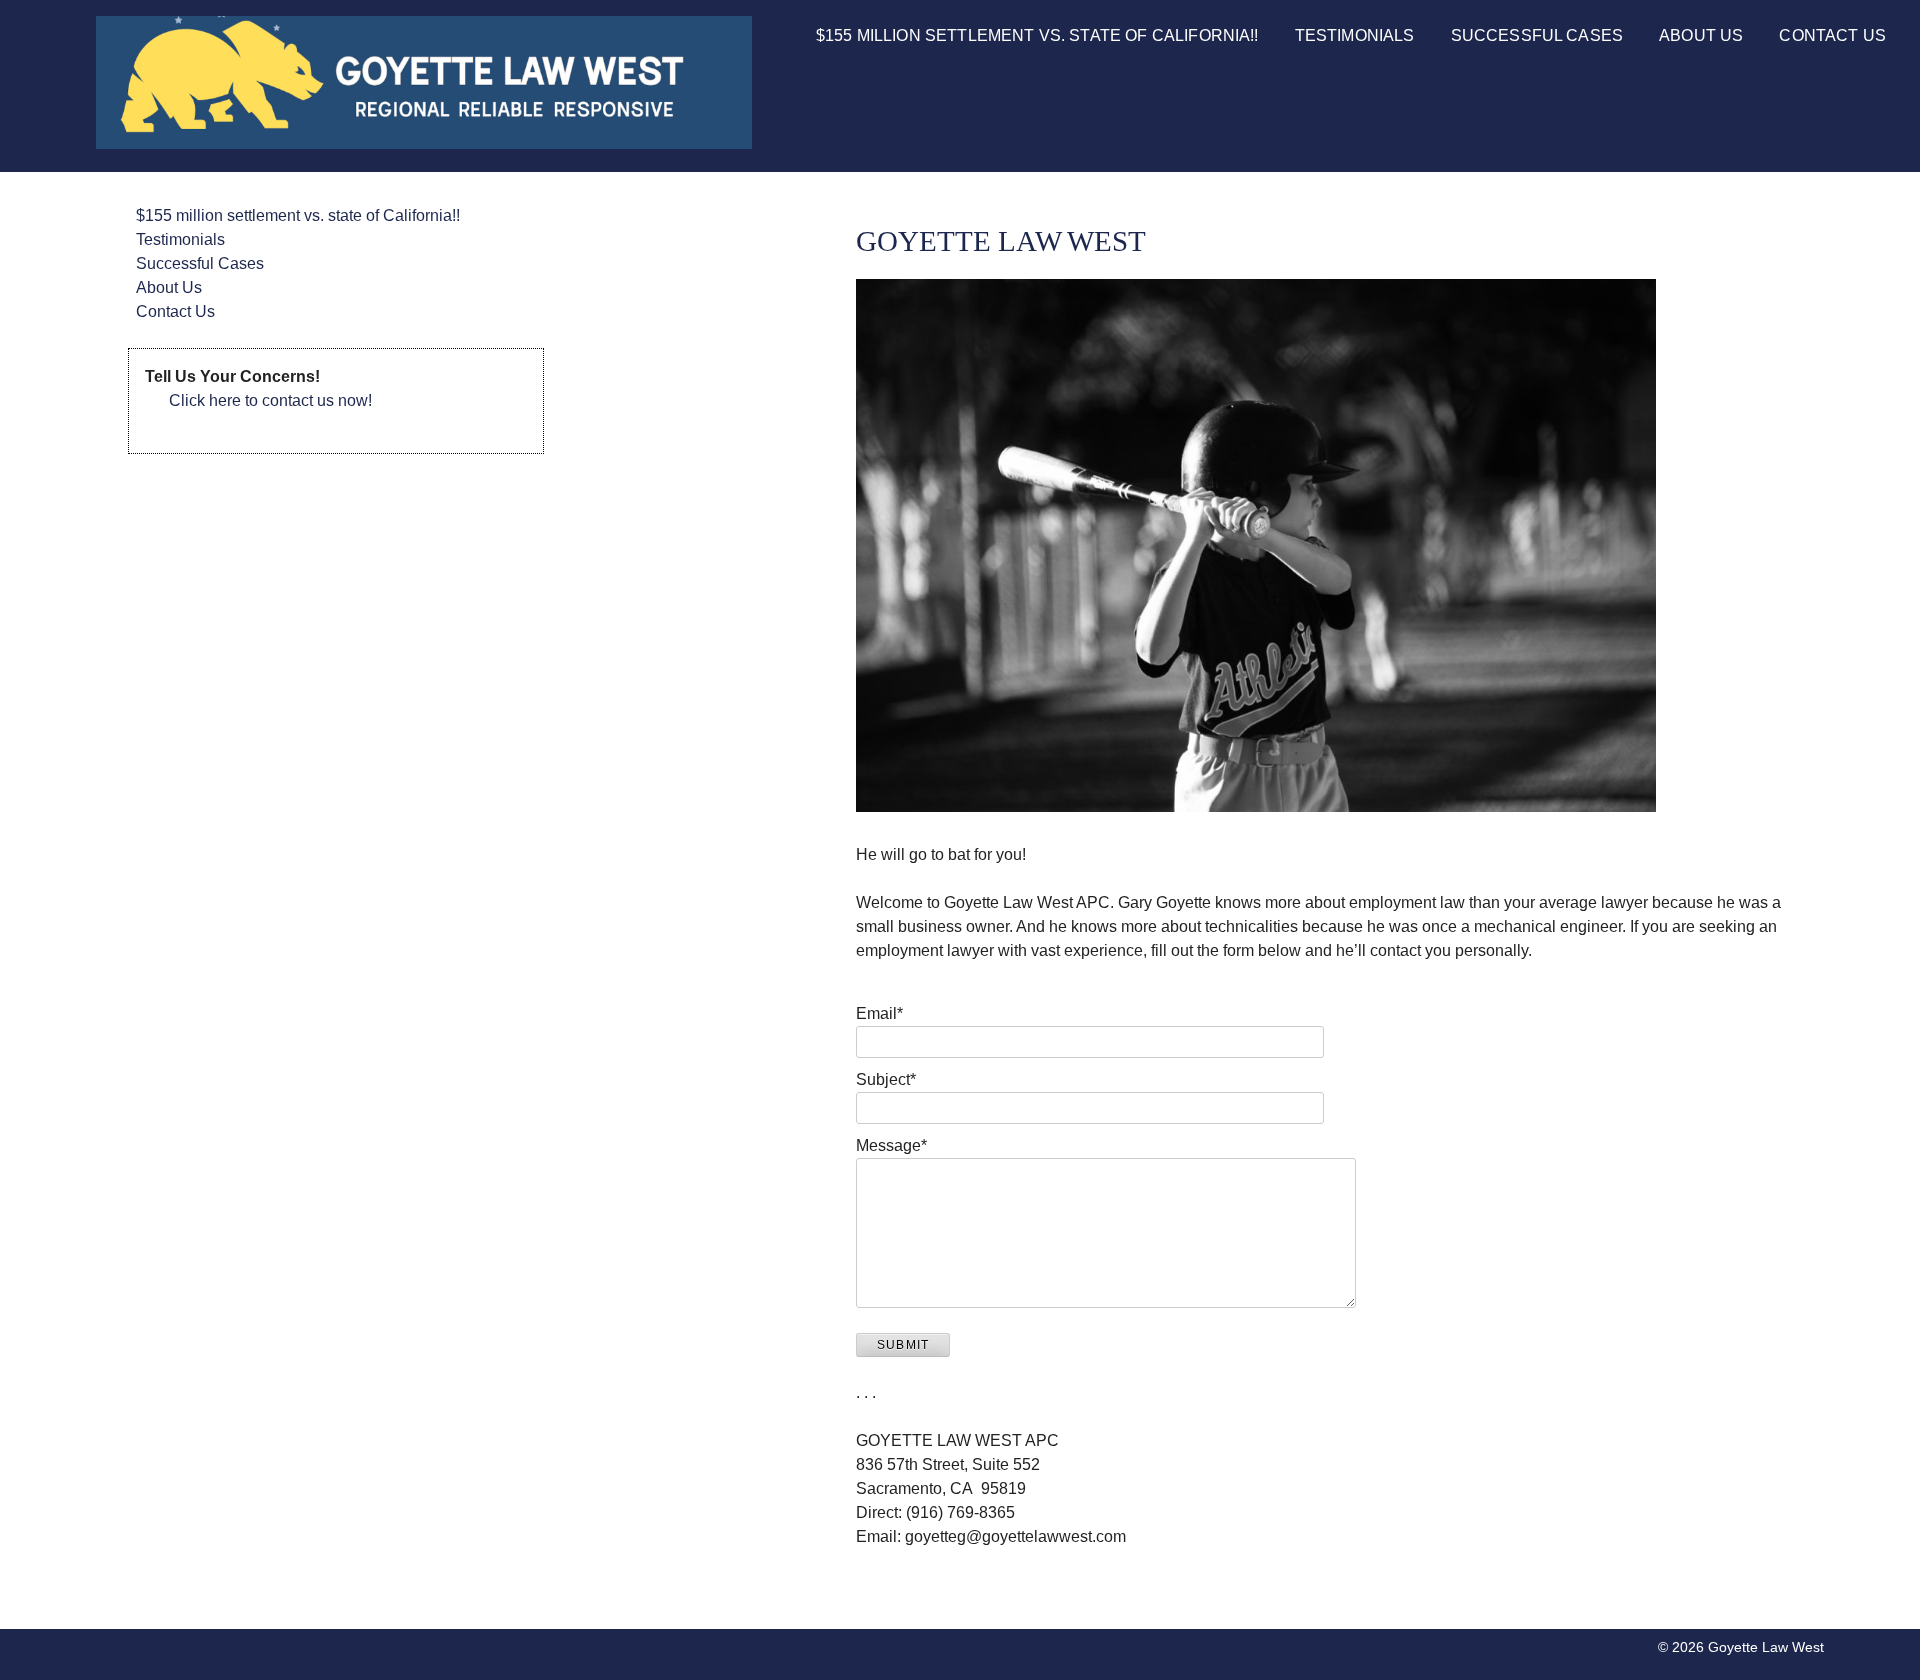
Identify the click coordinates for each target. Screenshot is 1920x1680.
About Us (1701, 35)
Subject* (886, 1079)
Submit (903, 1345)
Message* (891, 1145)
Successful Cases (1537, 35)
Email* (879, 1013)
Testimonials (1355, 35)
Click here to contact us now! (270, 400)
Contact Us (1832, 35)
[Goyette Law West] (424, 143)
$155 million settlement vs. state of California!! (1037, 35)
